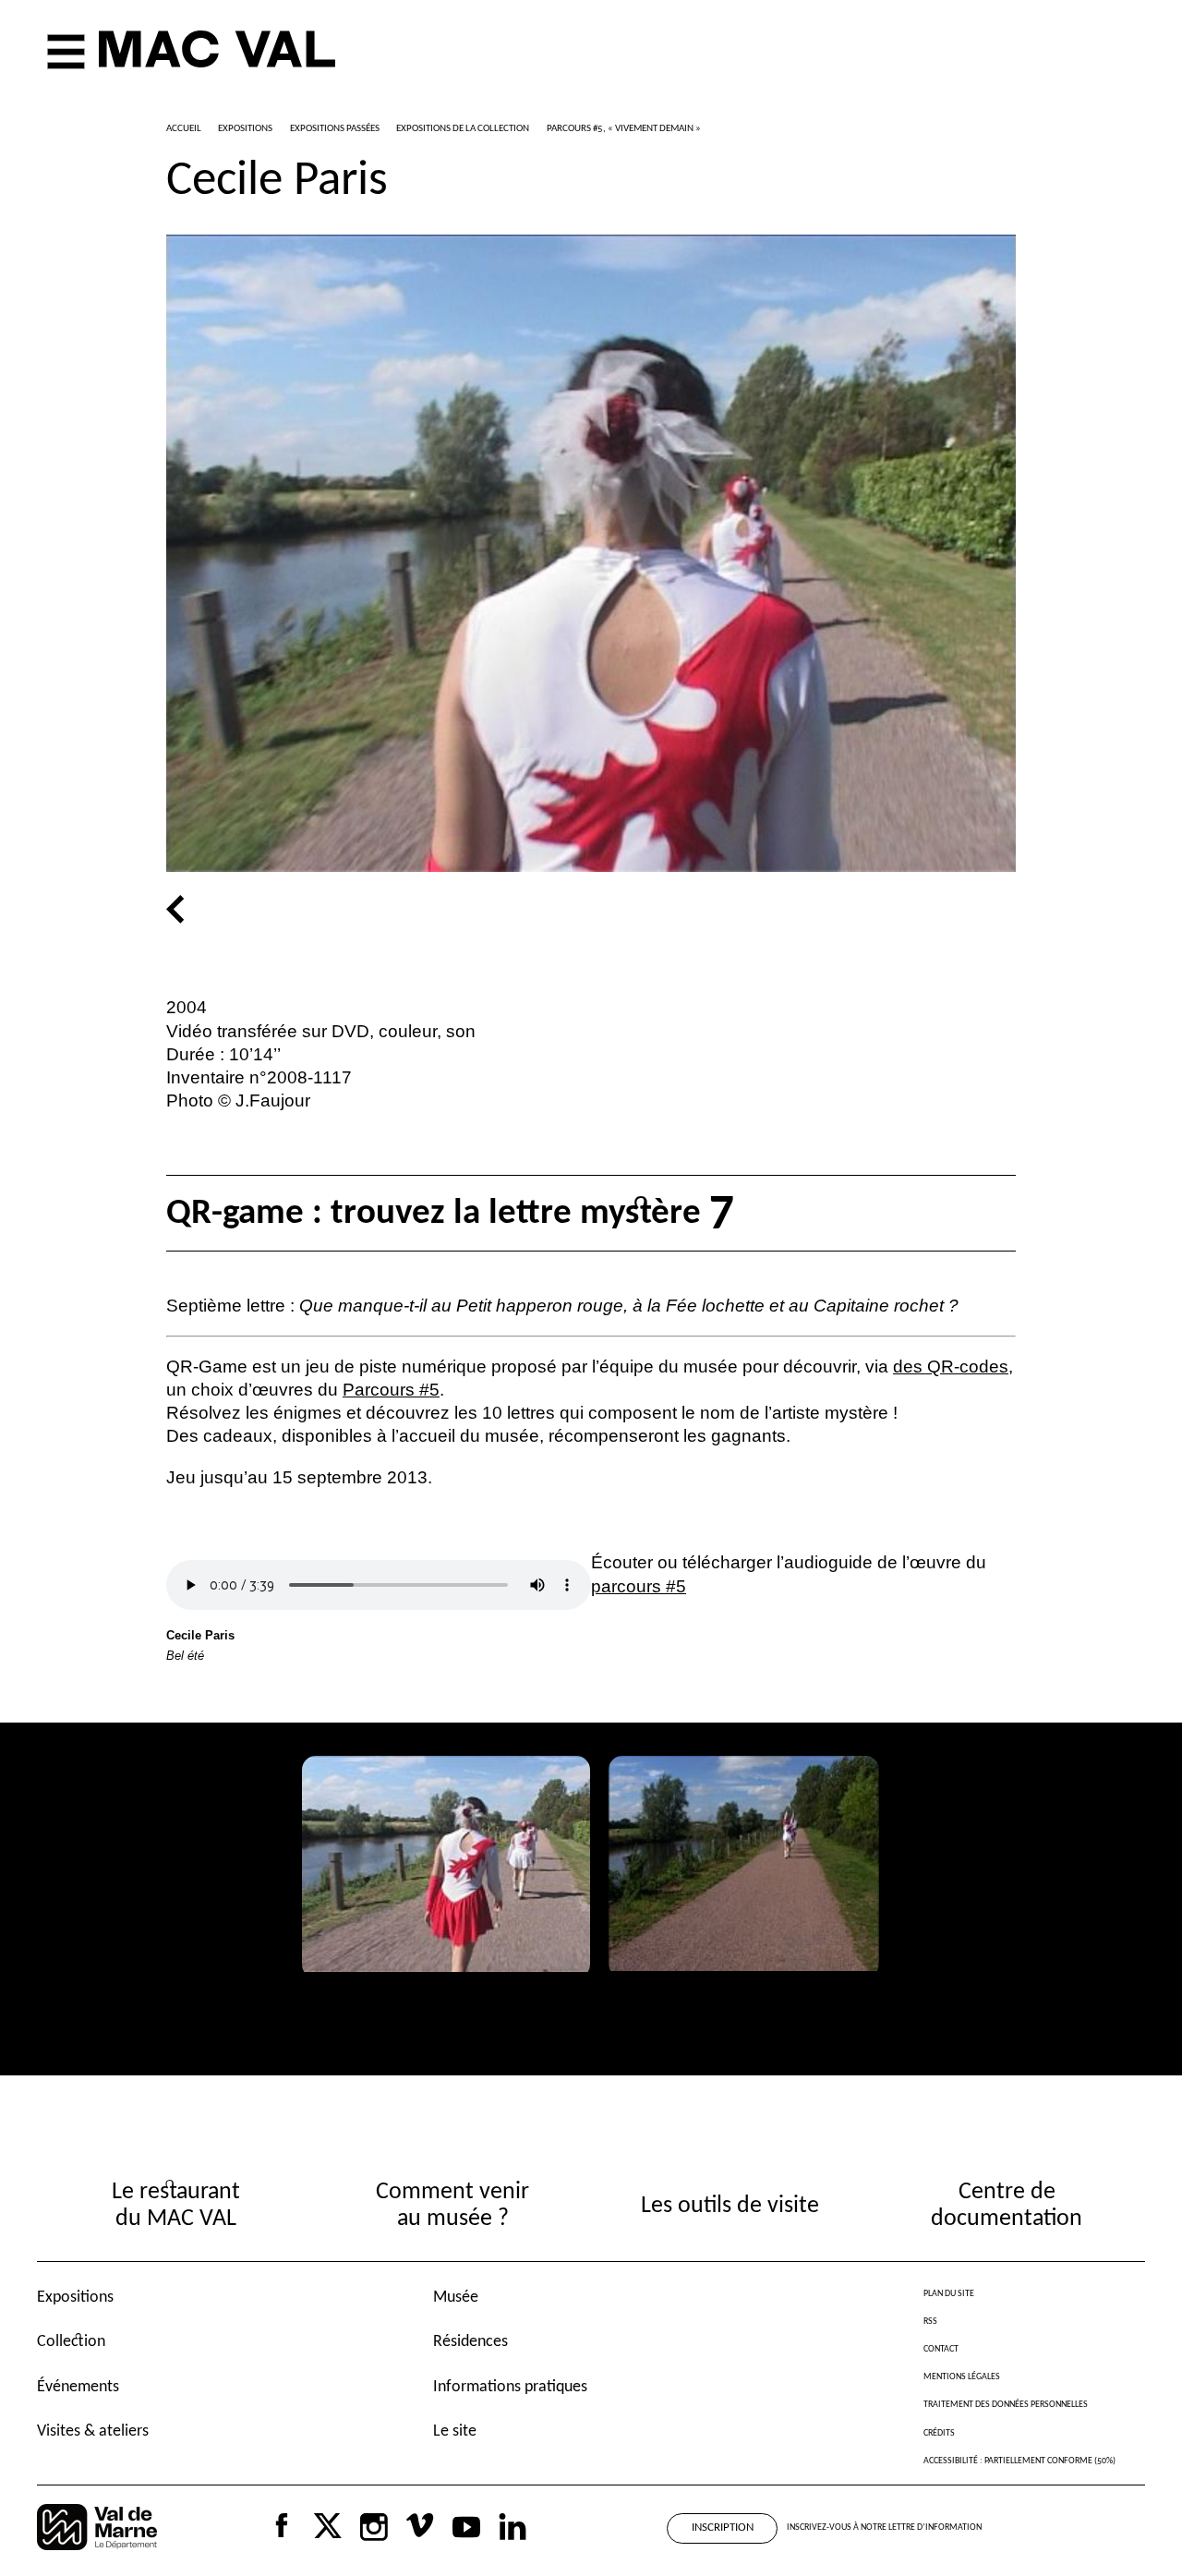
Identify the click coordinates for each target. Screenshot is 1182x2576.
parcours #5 (639, 1586)
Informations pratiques (510, 2387)
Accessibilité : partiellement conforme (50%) (1019, 2461)
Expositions (75, 2298)
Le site (455, 2431)
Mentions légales (962, 2377)
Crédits (939, 2433)
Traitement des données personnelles (1006, 2405)
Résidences (470, 2342)
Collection (71, 2342)
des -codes (951, 1367)
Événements (78, 2387)
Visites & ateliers (93, 2431)
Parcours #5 (391, 1390)
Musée (456, 2298)
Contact (941, 2349)
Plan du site (949, 2294)
